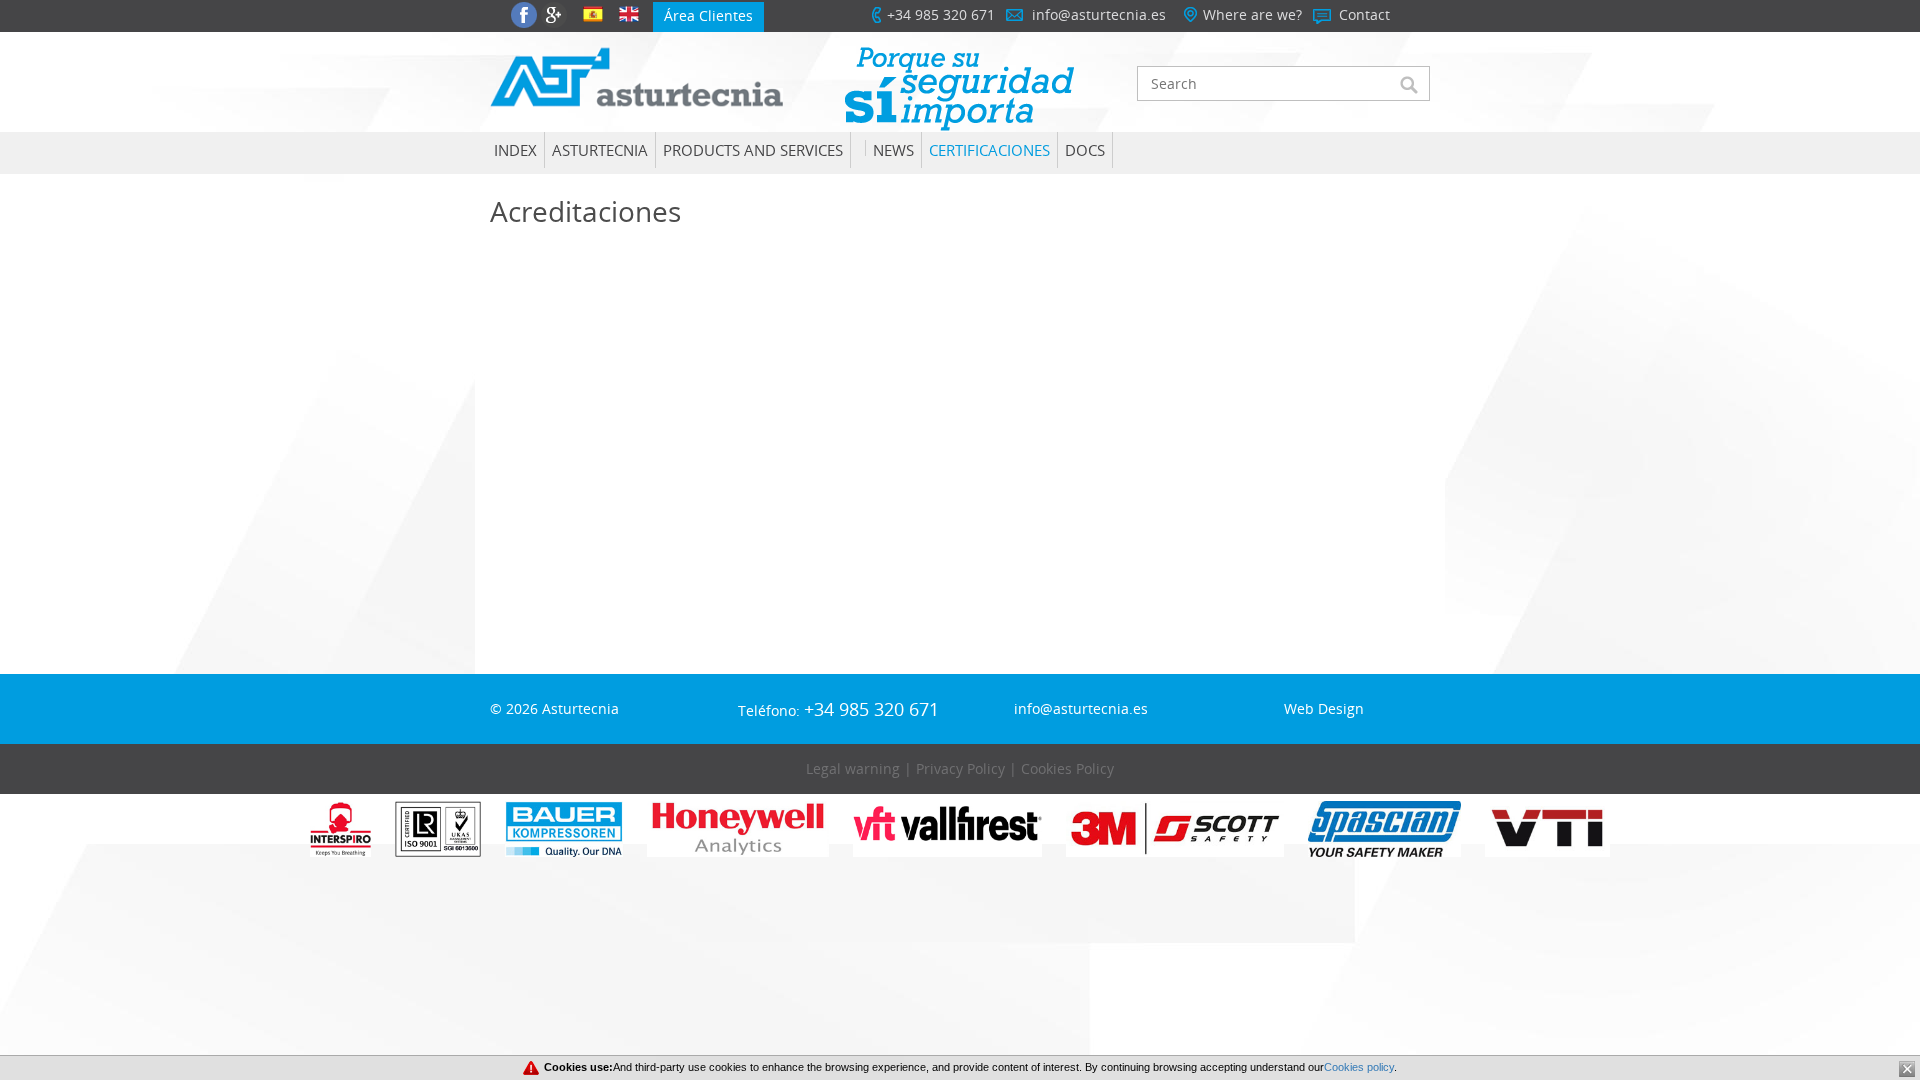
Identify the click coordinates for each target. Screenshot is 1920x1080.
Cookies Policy (1067, 768)
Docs (1085, 150)
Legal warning (853, 768)
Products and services (753, 150)
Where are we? (1252, 14)
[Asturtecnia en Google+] (554, 15)
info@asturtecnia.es (1099, 14)
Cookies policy (1359, 1067)
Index (515, 150)
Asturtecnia (600, 150)
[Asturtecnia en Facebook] (524, 15)
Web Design (1324, 708)
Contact (1364, 14)
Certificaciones (989, 150)
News (893, 150)
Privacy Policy (960, 768)
